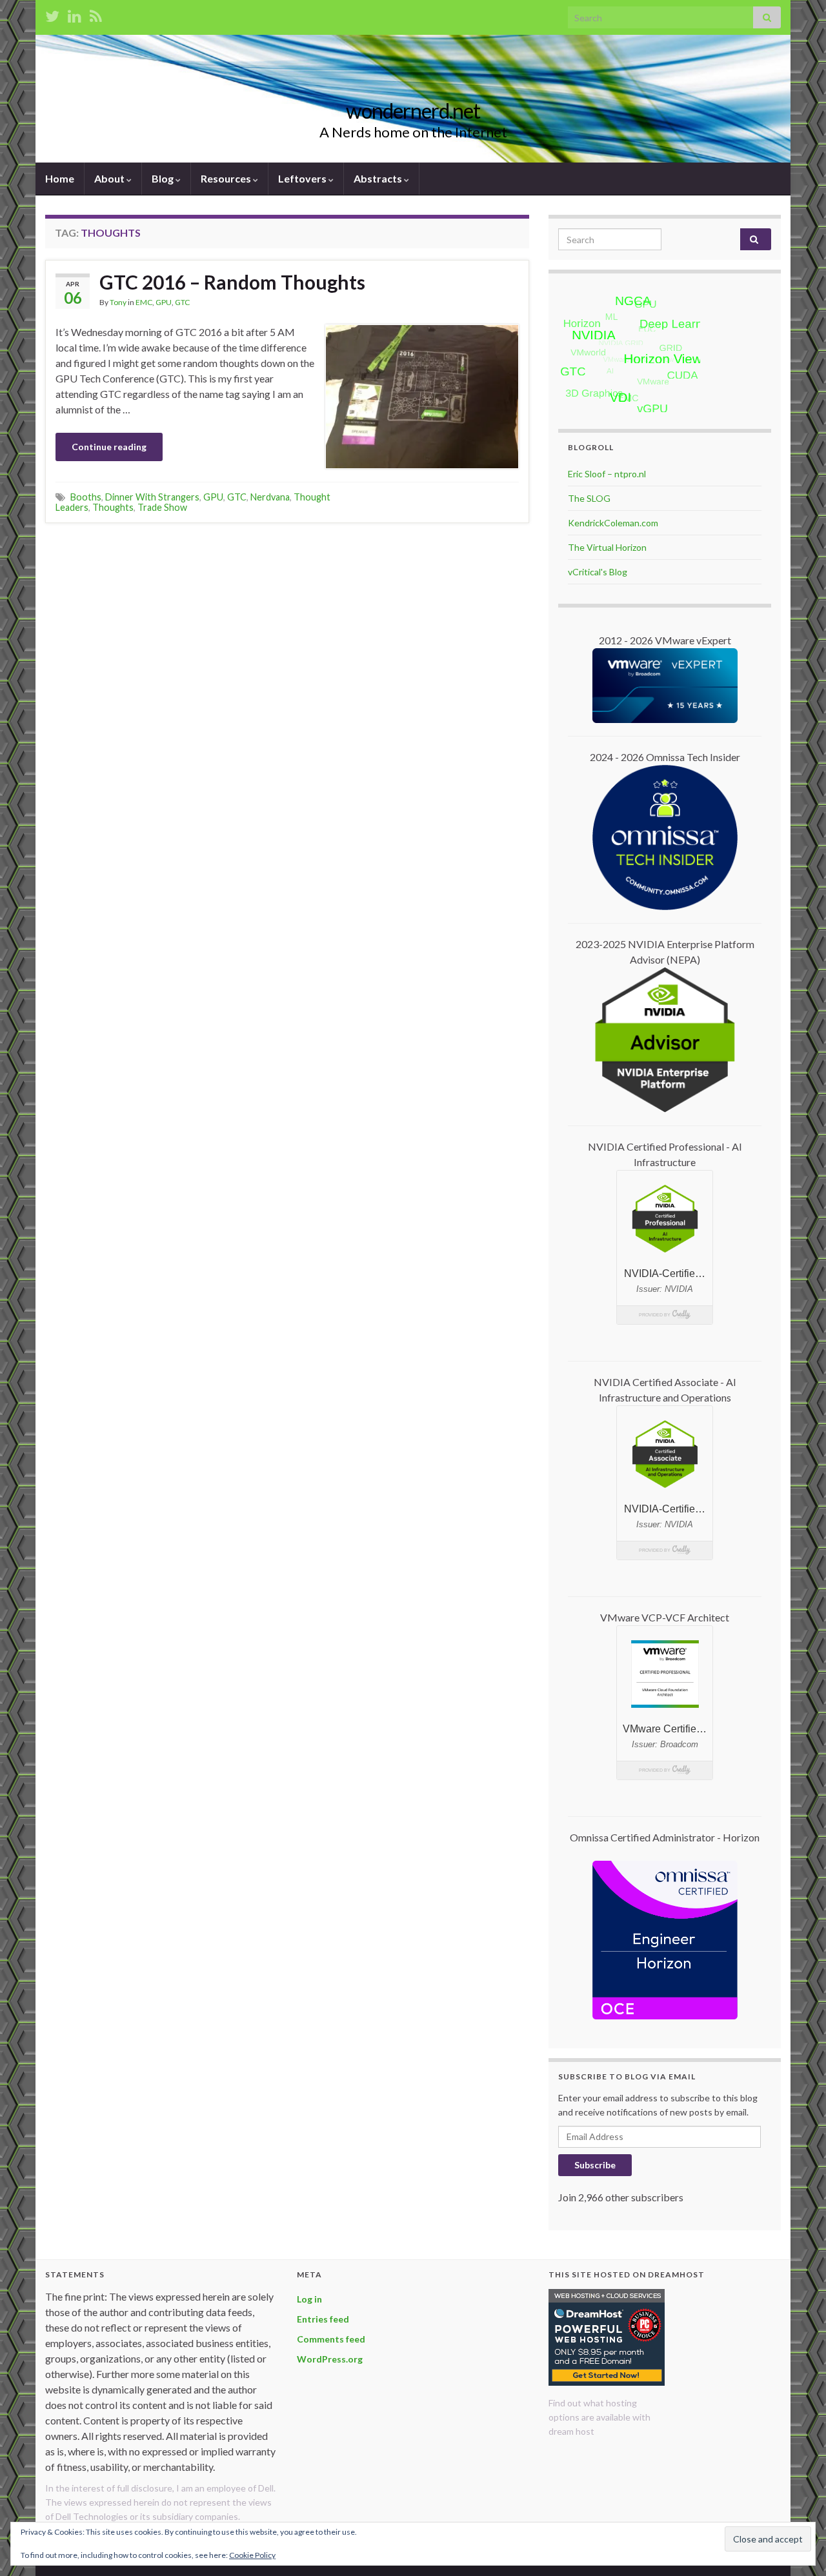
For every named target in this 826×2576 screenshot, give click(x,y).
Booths (86, 497)
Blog (164, 178)
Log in (309, 2299)
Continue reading (109, 447)
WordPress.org (330, 2359)
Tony (118, 302)
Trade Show (162, 507)
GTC (182, 302)
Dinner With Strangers (152, 497)
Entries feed (323, 2319)
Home (60, 178)
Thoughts (113, 507)
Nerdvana (270, 497)
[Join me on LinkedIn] (75, 14)
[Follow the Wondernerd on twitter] (52, 14)
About (110, 178)
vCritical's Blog (598, 572)
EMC (144, 302)
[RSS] (96, 14)
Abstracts (379, 178)
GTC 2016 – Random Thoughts (232, 282)
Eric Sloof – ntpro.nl (607, 474)
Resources (227, 178)
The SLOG (589, 498)
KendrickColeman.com (613, 523)
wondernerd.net (413, 111)
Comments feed (331, 2339)
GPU (164, 302)
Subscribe (595, 2165)
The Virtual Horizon (607, 547)
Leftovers (303, 178)
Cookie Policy (252, 2555)
